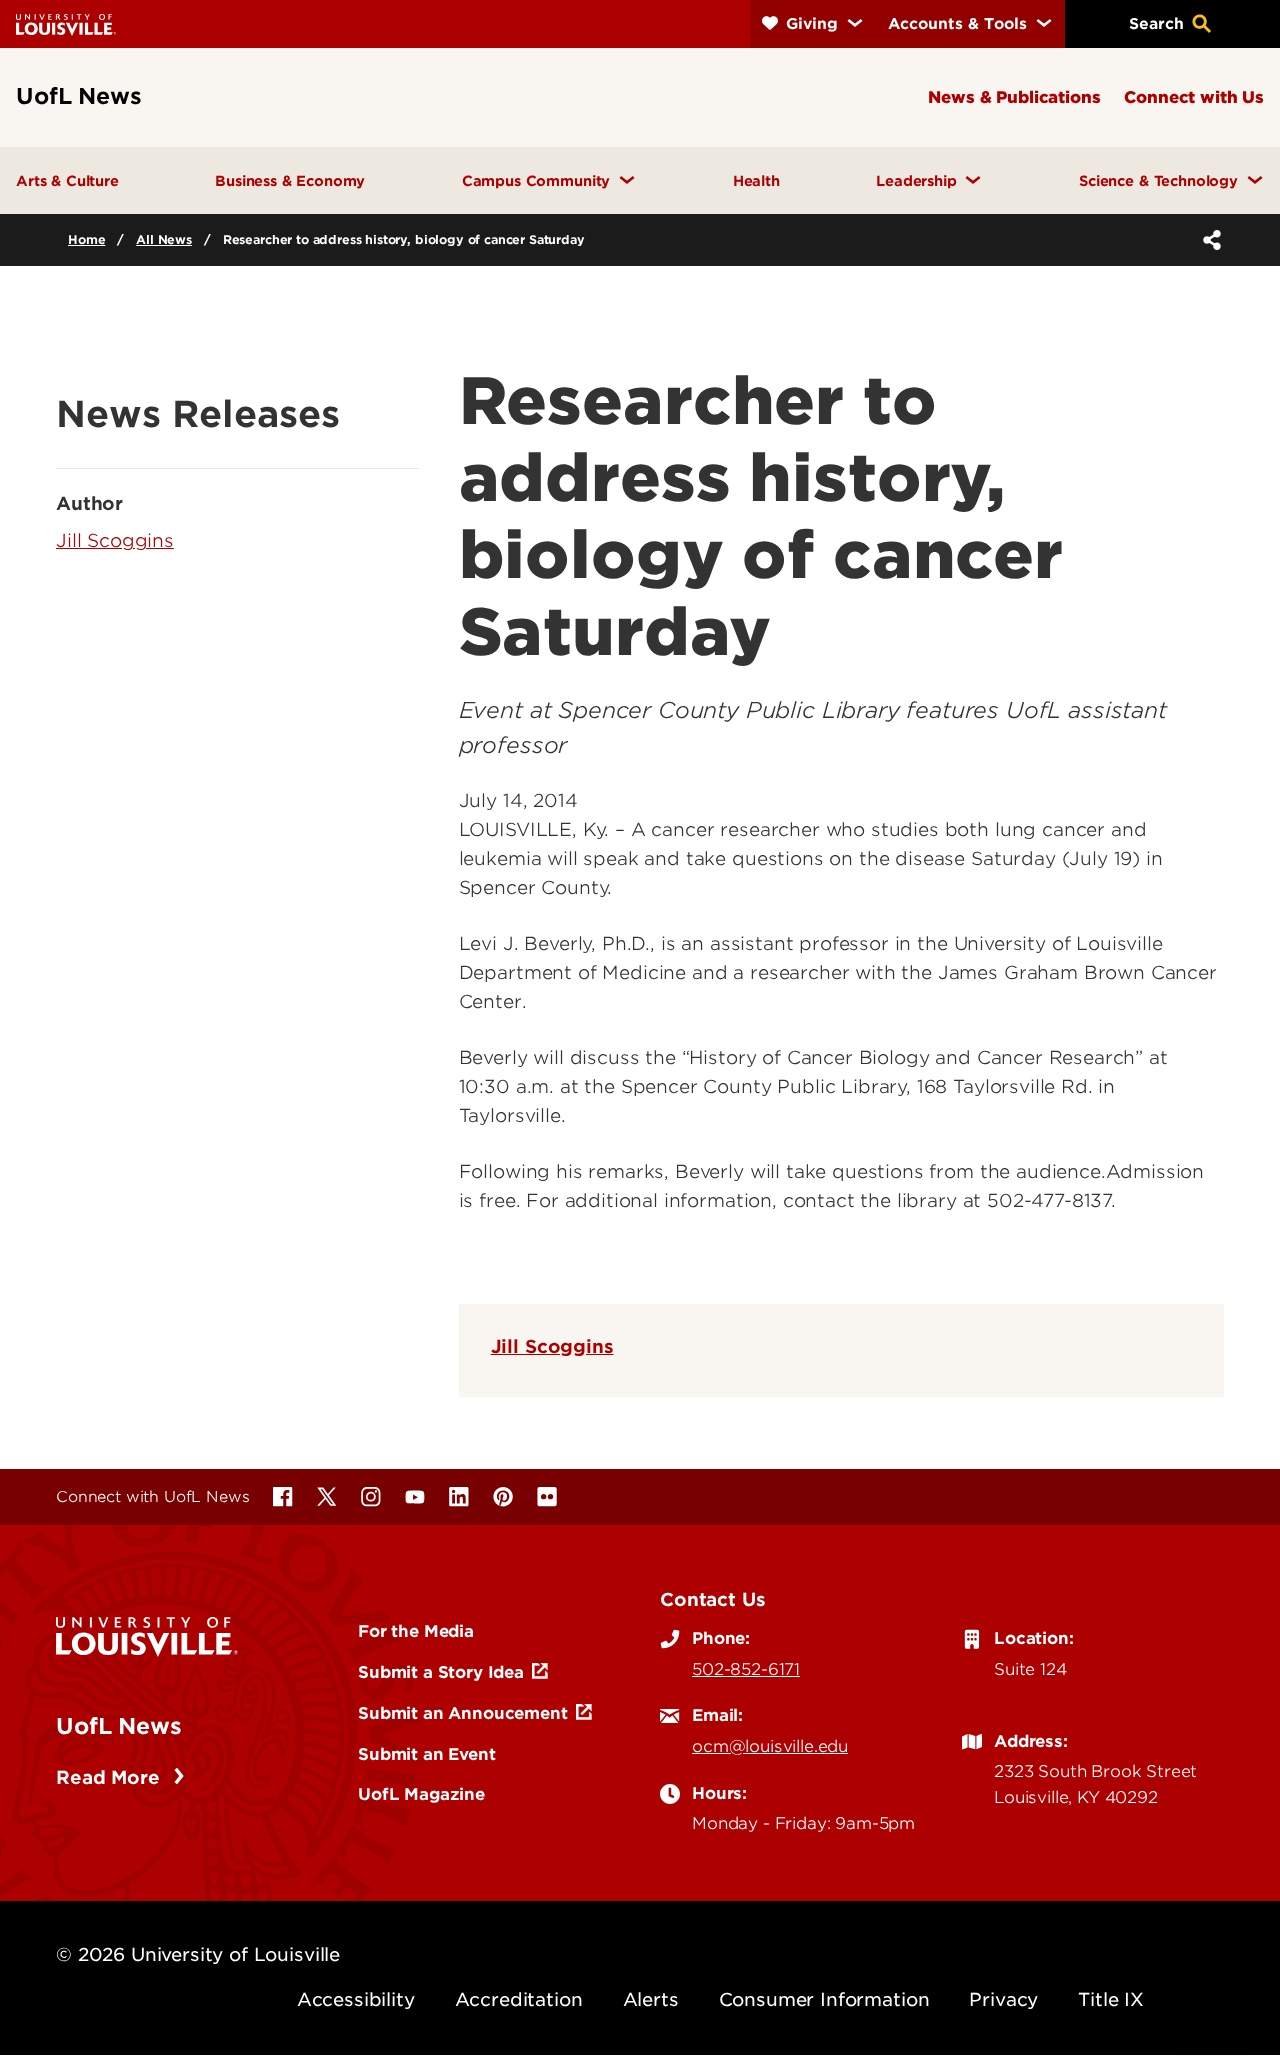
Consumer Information (824, 1999)
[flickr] (547, 1497)
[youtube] (415, 1497)
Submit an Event (427, 1754)
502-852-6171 (746, 1669)
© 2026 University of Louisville (198, 1954)
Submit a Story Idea (441, 1672)
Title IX (1111, 1999)
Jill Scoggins (552, 1346)
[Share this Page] (1208, 240)
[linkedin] (459, 1497)
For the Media (416, 1631)
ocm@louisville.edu (770, 1746)
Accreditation (519, 1999)
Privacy (1003, 1999)
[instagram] (371, 1497)
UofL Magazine (421, 1794)
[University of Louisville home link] (66, 23)
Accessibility (356, 1999)
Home (86, 239)
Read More (110, 1777)
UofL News (119, 1726)
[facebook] (283, 1497)
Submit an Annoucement (463, 1713)
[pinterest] (503, 1497)
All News (164, 239)
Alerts (651, 1999)
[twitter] (327, 1497)
